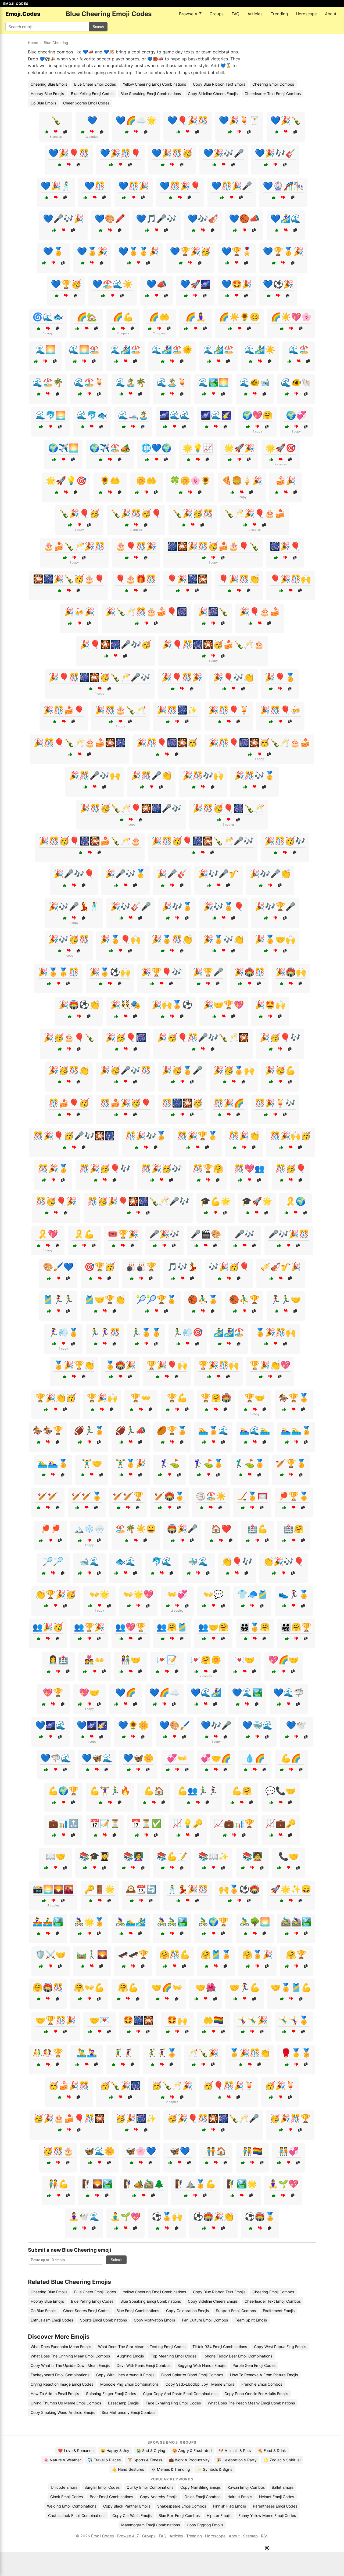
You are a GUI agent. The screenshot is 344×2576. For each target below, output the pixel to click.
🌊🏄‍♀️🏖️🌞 (172, 350)
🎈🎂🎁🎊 (136, 579)
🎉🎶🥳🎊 (69, 939)
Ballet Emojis (283, 2487)
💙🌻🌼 (133, 1725)
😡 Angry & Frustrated (192, 2450)
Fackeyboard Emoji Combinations (60, 2375)
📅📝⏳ (105, 1823)
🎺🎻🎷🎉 (281, 1267)
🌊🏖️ (299, 350)
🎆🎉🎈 (285, 546)
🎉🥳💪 (280, 1070)
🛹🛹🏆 (133, 1954)
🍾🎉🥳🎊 (193, 513)
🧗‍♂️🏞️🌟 (242, 2184)
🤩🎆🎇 (138, 2020)
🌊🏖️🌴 (48, 382)
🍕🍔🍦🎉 (242, 481)
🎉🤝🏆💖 (224, 1005)
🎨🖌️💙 (58, 1267)
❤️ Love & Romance (76, 2450)
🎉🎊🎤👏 (151, 775)
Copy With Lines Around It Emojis (125, 2375)
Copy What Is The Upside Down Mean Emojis (70, 2365)
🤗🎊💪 (175, 1954)
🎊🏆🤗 (208, 1168)
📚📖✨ (213, 1856)
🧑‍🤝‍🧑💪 (58, 2184)
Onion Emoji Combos (202, 2497)
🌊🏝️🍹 (172, 382)
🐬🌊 (162, 1561)
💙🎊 (95, 186)
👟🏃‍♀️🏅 (294, 1594)
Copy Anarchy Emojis (159, 2497)
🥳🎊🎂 (58, 2151)
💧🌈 (255, 1758)
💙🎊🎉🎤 (232, 186)
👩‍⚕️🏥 (58, 1660)
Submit (116, 2260)
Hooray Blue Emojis (47, 94)
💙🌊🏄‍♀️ (206, 1692)
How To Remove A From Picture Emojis (264, 2375)
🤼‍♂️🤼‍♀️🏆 (48, 2053)
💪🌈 (291, 1758)
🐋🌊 (89, 1561)
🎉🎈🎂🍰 (260, 612)
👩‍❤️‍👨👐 (94, 1660)
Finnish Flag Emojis (230, 2506)
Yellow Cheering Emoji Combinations (154, 84)
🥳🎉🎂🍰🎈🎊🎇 (69, 2118)
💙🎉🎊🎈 (120, 153)
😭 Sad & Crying (151, 2450)
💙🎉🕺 (56, 186)
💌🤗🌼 (206, 1660)
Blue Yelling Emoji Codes (92, 94)
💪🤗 (242, 1791)
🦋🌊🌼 (99, 2151)
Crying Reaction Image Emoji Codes (62, 2384)
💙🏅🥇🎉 (139, 251)
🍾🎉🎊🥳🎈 (136, 513)
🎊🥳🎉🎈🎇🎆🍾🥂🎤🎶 (138, 1201)
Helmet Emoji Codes (277, 2497)
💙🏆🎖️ (237, 251)
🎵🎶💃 (182, 1267)
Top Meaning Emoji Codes (174, 2356)
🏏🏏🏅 (87, 1496)
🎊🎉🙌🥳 (291, 1136)
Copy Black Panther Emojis (127, 2506)
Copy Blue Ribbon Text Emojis (219, 84)
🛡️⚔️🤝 (51, 1954)
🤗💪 (128, 1987)
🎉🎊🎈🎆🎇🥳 (167, 743)
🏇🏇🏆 (48, 1430)
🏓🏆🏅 (294, 1496)
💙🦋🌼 (138, 1758)
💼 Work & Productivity (189, 2460)
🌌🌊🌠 (216, 415)
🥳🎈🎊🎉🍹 (229, 2085)
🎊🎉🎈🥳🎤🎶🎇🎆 (74, 1136)
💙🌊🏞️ (247, 1692)
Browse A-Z (190, 14)
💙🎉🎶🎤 (224, 153)
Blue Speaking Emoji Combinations (151, 94)
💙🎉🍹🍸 (239, 120)
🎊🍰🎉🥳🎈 (126, 1103)
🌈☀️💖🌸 (291, 317)
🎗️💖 (48, 1234)
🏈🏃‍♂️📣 (131, 1430)
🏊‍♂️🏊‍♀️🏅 (53, 1463)
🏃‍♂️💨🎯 (188, 1332)
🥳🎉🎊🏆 (290, 2118)
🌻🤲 (110, 481)
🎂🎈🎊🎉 (136, 546)
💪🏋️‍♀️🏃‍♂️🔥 (110, 1791)
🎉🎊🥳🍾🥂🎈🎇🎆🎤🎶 (131, 808)
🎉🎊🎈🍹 (229, 710)
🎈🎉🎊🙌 (291, 579)
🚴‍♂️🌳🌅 (255, 1922)
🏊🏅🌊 (213, 1430)
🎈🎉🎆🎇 (187, 579)
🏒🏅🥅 (252, 1496)
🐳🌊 (198, 1561)
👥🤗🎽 (172, 1627)
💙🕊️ (296, 1725)
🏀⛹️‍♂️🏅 (203, 1299)
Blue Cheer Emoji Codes (95, 84)
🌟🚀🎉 (239, 448)
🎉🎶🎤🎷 (218, 874)
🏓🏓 (51, 1529)
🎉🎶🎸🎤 (131, 906)
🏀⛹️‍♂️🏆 (244, 1299)
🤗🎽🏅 (216, 1954)
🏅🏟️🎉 (120, 1365)
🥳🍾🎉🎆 (120, 2085)
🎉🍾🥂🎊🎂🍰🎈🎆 (146, 612)
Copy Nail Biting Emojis (200, 2487)
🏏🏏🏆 (128, 1496)
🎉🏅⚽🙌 (110, 972)
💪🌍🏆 (63, 1791)
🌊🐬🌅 (51, 415)
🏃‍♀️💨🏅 (63, 1332)
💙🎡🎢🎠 (283, 186)
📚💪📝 (172, 1856)
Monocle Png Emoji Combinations (129, 2384)
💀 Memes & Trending (171, 2469)
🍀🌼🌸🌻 (190, 481)
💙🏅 (53, 251)
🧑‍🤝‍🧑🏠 (216, 2151)
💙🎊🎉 (134, 186)
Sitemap (250, 2536)
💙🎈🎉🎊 (188, 120)
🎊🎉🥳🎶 (162, 1168)
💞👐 (177, 1758)
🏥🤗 (294, 1529)
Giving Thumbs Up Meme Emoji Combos (66, 2403)
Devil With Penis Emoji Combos (144, 2365)
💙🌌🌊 (51, 1725)
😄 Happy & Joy (115, 2450)
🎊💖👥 (249, 1168)
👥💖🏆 (131, 1627)
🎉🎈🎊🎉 (182, 677)
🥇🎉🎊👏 (250, 2053)
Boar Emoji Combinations (111, 2497)
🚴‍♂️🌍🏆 (213, 1922)
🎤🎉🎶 (164, 1234)
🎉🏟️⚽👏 (79, 1005)
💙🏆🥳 (66, 284)
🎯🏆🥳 (100, 1267)
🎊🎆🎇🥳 (182, 1103)
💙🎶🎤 (216, 1725)
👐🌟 (99, 1594)
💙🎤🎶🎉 (63, 219)
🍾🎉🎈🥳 (79, 513)
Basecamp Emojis (123, 2403)
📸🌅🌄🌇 (53, 1889)
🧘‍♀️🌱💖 (283, 2184)
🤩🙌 (177, 2020)
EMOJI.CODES (16, 4)
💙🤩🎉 (237, 284)
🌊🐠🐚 (296, 382)
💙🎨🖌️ (175, 1725)
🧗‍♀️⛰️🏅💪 (195, 2184)
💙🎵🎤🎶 (156, 219)
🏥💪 (257, 1529)
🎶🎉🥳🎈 (229, 1267)
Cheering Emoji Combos (273, 84)
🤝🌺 (206, 1987)
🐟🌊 (126, 1561)
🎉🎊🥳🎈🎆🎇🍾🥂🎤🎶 (203, 841)
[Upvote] (46, 132)
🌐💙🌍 (156, 448)
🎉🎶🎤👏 (270, 874)
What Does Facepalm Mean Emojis (61, 2347)
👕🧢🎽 (252, 1594)
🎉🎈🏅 (280, 677)
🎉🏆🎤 (208, 972)
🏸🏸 (53, 1561)
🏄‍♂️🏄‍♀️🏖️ (229, 1332)
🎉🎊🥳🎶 (285, 841)
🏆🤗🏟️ (216, 1398)
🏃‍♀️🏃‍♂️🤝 (286, 1299)
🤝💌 (99, 2020)
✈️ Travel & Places (104, 2460)
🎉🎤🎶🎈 (74, 874)
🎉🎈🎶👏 (234, 677)
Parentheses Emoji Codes (275, 2506)
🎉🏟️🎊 (249, 972)
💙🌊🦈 (289, 1692)
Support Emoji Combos (236, 2311)
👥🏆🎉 (89, 1627)
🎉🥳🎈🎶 (280, 1037)
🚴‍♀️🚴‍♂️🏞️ (172, 1922)
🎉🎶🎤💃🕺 (74, 906)
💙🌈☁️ (164, 1692)
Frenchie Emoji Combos (262, 2384)
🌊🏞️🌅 (213, 382)
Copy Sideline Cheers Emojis (213, 94)
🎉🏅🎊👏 (172, 939)
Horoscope (306, 14)
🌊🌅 (45, 350)
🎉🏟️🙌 (291, 972)
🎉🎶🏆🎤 (275, 906)
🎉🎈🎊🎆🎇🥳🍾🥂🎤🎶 (100, 677)
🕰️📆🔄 (141, 1889)
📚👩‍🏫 (133, 1856)
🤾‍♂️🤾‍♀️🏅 (162, 2053)
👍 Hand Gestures (128, 2469)
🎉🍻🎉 (79, 612)
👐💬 (213, 1594)
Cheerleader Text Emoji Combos (273, 94)
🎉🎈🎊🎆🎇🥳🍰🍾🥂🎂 (213, 644)
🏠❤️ (221, 1529)
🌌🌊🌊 (175, 415)
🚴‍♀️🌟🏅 (89, 1922)
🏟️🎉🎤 (182, 1529)
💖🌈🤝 (284, 1660)
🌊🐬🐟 (92, 415)
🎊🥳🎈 (291, 1168)
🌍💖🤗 (257, 415)
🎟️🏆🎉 (123, 1234)
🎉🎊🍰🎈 (64, 710)
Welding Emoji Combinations (72, 2506)
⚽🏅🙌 (167, 2217)
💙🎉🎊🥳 (172, 153)
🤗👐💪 (89, 1987)
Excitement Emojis (279, 2311)
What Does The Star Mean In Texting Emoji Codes (142, 2347)
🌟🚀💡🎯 (66, 481)
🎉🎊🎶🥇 (255, 775)
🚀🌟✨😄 (291, 1889)
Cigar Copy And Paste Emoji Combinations (180, 2394)
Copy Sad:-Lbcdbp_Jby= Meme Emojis (200, 2384)
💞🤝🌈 (216, 1758)
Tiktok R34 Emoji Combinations (220, 2347)
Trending (279, 14)
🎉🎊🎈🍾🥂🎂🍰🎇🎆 (80, 743)
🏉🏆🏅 (172, 1430)
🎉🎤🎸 (172, 874)
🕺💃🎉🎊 (188, 1889)
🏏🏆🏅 (291, 1463)
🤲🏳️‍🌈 (213, 2020)
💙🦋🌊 (97, 1758)
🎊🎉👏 (244, 1136)
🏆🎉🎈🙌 (167, 1365)
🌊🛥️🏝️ (133, 415)
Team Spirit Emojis (251, 2320)
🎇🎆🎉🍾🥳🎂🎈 (69, 579)
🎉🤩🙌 (270, 1005)
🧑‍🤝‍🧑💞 (289, 2151)
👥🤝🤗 (213, 1627)
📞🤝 (289, 1856)
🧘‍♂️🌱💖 (126, 2217)
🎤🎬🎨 (206, 1234)
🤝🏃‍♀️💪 (245, 1987)
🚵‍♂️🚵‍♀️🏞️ (296, 1922)
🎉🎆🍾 (213, 612)
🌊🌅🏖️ (84, 350)
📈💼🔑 (281, 1823)
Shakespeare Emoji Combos (182, 2506)
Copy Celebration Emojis (187, 2311)
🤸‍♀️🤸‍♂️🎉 (252, 2020)
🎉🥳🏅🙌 (234, 1070)
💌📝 (167, 1660)
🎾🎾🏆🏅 (156, 1299)
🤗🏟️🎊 (48, 1987)
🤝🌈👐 (167, 1987)
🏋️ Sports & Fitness (145, 2460)
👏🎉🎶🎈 (284, 1561)
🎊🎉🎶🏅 (146, 1136)
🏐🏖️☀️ (211, 1496)
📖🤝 (56, 1856)
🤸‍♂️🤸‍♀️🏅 (294, 2020)
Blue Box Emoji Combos (179, 2515)
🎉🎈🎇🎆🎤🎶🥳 (116, 644)
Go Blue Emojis (43, 103)
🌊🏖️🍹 (89, 382)
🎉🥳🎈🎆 (126, 1037)
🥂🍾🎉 (203, 2053)
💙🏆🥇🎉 (283, 251)
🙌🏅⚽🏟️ (239, 1889)
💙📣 (156, 284)
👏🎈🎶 (237, 1561)
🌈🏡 (87, 317)
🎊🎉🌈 (229, 1103)
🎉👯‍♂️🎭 (126, 1005)
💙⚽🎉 (278, 284)
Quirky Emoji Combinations (150, 2487)
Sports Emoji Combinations (103, 2320)
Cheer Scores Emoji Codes (86, 103)
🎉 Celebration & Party (237, 2460)
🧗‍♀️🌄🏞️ (97, 2184)
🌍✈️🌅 (63, 448)
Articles (255, 14)
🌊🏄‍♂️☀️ (260, 350)
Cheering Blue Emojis (49, 84)
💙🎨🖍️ (110, 219)
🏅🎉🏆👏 (74, 1365)
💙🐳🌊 (257, 1725)
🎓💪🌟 (216, 1201)
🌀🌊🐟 (48, 317)
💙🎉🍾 (286, 120)
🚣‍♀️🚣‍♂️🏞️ (48, 1922)
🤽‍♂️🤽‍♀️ (87, 2053)
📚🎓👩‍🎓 (94, 1856)
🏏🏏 (48, 1496)
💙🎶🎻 (203, 219)
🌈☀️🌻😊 (239, 317)
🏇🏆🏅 (294, 1398)
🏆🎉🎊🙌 (218, 1365)
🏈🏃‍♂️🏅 (89, 1430)
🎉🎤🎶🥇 (126, 874)
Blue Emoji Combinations (138, 2311)
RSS (265, 2536)
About (331, 14)
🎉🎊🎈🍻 (280, 710)
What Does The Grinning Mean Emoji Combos (70, 2356)
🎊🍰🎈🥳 (69, 1103)
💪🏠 (154, 1791)
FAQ (236, 14)
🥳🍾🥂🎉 (172, 2085)
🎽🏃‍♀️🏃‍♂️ (58, 1299)
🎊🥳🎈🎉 (56, 1201)
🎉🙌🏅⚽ (172, 1005)
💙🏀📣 (244, 219)
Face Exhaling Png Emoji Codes (173, 2403)
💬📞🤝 (281, 1791)
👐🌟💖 (138, 1594)
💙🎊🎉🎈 (180, 186)
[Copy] (65, 132)
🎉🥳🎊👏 (69, 1070)
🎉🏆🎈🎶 (162, 972)
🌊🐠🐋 (255, 382)
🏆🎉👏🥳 (56, 1398)
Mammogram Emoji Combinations (150, 2525)
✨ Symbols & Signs (215, 2469)
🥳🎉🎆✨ (136, 2118)
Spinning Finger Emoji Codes (111, 2394)
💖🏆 (53, 1692)
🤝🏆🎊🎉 (56, 2020)
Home (33, 43)
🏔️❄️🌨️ (89, 1529)
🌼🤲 (146, 481)
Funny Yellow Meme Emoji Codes (267, 2515)
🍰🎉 (286, 481)
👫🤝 (131, 1660)
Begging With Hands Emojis (201, 2365)
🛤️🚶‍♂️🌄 (92, 1954)
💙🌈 (126, 1692)
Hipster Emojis (219, 2515)
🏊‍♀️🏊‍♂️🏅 (296, 1430)
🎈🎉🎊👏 (239, 579)
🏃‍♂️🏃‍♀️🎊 (105, 1332)
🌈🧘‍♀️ (196, 317)
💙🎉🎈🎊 (69, 153)
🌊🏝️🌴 (131, 382)
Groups (217, 14)
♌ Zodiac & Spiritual (282, 2460)
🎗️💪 (84, 1234)
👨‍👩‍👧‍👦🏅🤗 (255, 1627)
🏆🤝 (255, 1398)
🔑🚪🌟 (100, 1889)
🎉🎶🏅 (177, 906)
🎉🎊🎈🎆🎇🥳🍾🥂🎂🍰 (259, 743)
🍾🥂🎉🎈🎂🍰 (255, 513)
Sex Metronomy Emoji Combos (128, 2412)
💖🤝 (89, 1692)
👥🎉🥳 (48, 1627)
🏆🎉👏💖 (270, 1365)
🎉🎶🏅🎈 (224, 906)
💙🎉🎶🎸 (275, 153)
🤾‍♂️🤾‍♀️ (123, 2053)
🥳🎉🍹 (280, 2085)
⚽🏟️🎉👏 (213, 2217)
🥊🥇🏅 (296, 2053)
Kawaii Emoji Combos (246, 2487)
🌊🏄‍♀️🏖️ (126, 350)
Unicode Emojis (64, 2487)
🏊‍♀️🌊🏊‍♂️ (255, 1430)
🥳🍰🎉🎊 (69, 2085)
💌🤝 (245, 1660)
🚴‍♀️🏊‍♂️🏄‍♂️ (131, 1922)
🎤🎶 (245, 1234)
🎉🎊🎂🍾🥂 (120, 710)
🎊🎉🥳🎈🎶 (105, 1168)
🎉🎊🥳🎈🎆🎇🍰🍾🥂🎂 (90, 841)
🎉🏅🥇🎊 (58, 972)
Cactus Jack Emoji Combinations (77, 2515)
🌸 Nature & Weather (62, 2460)
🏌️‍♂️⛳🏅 (250, 1463)
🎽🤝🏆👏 (105, 1299)
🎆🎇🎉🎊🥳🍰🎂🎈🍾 (213, 546)
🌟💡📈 (198, 448)
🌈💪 (123, 317)
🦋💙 (180, 2151)
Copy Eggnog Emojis (205, 2525)
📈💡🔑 (188, 1823)
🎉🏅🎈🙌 (120, 939)
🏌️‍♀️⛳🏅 (208, 1463)
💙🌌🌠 (92, 1725)
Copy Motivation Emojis (154, 2320)
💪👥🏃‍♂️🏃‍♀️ (198, 1791)
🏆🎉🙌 (102, 1398)
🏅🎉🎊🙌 (275, 1332)
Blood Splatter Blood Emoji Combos (192, 2375)
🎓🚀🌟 (257, 1201)
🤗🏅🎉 (257, 1954)
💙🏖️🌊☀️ (113, 284)
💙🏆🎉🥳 (190, 251)
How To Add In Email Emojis (55, 2394)
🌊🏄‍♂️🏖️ (218, 350)
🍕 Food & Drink (272, 2450)
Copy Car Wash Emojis (132, 2515)
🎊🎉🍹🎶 (275, 1103)
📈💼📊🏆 (234, 1823)
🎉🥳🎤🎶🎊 (126, 1070)
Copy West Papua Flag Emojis (280, 2347)
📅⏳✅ (146, 1823)
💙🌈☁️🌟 (136, 120)
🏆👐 (141, 1398)
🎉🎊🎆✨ (177, 710)
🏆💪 (177, 1398)
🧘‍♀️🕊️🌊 (84, 2217)
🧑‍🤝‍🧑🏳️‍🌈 (252, 2151)
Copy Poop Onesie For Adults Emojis (256, 2394)
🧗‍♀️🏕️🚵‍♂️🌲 (144, 2184)
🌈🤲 (159, 317)
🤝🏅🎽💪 (291, 1987)
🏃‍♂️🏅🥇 (146, 1332)
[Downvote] (56, 132)
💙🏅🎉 (92, 251)
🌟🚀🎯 (281, 448)
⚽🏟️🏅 (260, 2217)
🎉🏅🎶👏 (224, 939)
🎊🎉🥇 (53, 1168)
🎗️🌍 (296, 1201)
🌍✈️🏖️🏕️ (110, 448)
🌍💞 (296, 415)
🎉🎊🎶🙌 (203, 775)
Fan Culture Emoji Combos (205, 2320)
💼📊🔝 (63, 1823)
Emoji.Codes (103, 2536)
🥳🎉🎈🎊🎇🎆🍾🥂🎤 (213, 2118)
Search (98, 27)
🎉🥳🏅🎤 (182, 1070)
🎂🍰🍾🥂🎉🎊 (74, 546)
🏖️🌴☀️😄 (136, 1529)
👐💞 (177, 1594)
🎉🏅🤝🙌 (275, 939)
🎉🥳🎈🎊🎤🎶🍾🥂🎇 (203, 1037)
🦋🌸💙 (141, 2151)
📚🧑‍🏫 (252, 1856)
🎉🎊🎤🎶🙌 (95, 775)
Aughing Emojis (130, 2356)
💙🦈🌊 (56, 1758)
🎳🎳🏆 (141, 1267)
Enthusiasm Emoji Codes (52, 2320)
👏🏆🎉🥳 (56, 1594)
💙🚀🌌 (195, 284)
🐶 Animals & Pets (235, 2450)
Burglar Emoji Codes (102, 2487)
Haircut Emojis (240, 2497)
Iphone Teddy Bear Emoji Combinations (238, 2356)
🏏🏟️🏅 (170, 1496)
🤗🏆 (296, 1954)
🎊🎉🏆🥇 (198, 1136)
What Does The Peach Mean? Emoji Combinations (251, 2403)
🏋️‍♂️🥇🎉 (131, 1463)
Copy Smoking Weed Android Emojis (63, 2412)
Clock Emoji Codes (67, 2497)
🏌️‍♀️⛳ (170, 1463)
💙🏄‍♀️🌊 (286, 219)
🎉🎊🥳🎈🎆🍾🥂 (228, 808)
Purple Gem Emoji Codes (254, 2365)
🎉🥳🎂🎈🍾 (69, 1037)
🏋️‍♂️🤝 (92, 1463)
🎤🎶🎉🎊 (289, 1234)
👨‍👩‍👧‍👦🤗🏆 (296, 1627)
